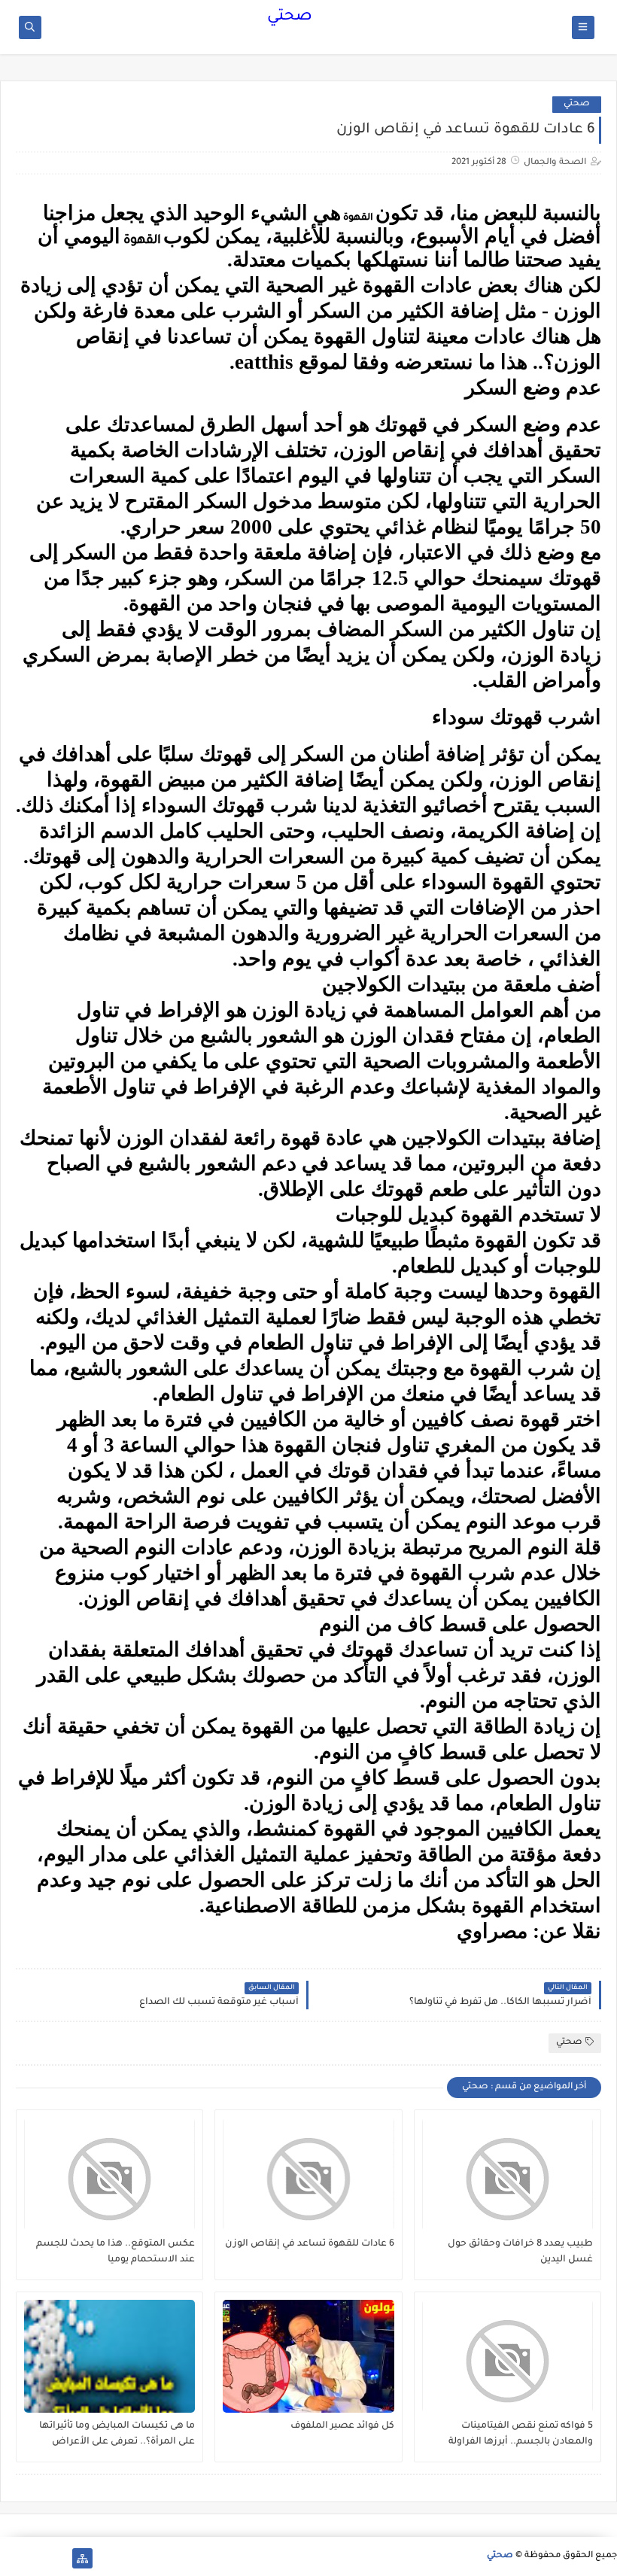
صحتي (290, 17)
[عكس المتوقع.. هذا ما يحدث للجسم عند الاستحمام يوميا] (109, 2174)
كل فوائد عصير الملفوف (342, 2426)
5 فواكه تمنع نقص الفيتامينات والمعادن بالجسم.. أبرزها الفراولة (521, 2434)
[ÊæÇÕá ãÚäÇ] (34, 2558)
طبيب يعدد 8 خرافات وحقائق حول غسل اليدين (520, 2252)
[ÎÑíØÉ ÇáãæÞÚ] (10, 2558)
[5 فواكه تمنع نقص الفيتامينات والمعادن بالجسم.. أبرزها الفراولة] (508, 2356)
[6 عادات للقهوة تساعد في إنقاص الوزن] (308, 2174)
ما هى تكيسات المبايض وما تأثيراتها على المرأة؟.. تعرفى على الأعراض (117, 2434)
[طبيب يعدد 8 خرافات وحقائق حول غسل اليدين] (508, 2174)
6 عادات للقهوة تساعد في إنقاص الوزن (309, 2244)
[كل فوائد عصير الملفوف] (308, 2356)
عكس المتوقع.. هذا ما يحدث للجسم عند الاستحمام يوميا (115, 2252)
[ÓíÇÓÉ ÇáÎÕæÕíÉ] (58, 2558)
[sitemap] (82, 2558)
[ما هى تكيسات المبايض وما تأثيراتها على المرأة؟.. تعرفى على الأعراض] (109, 2356)
